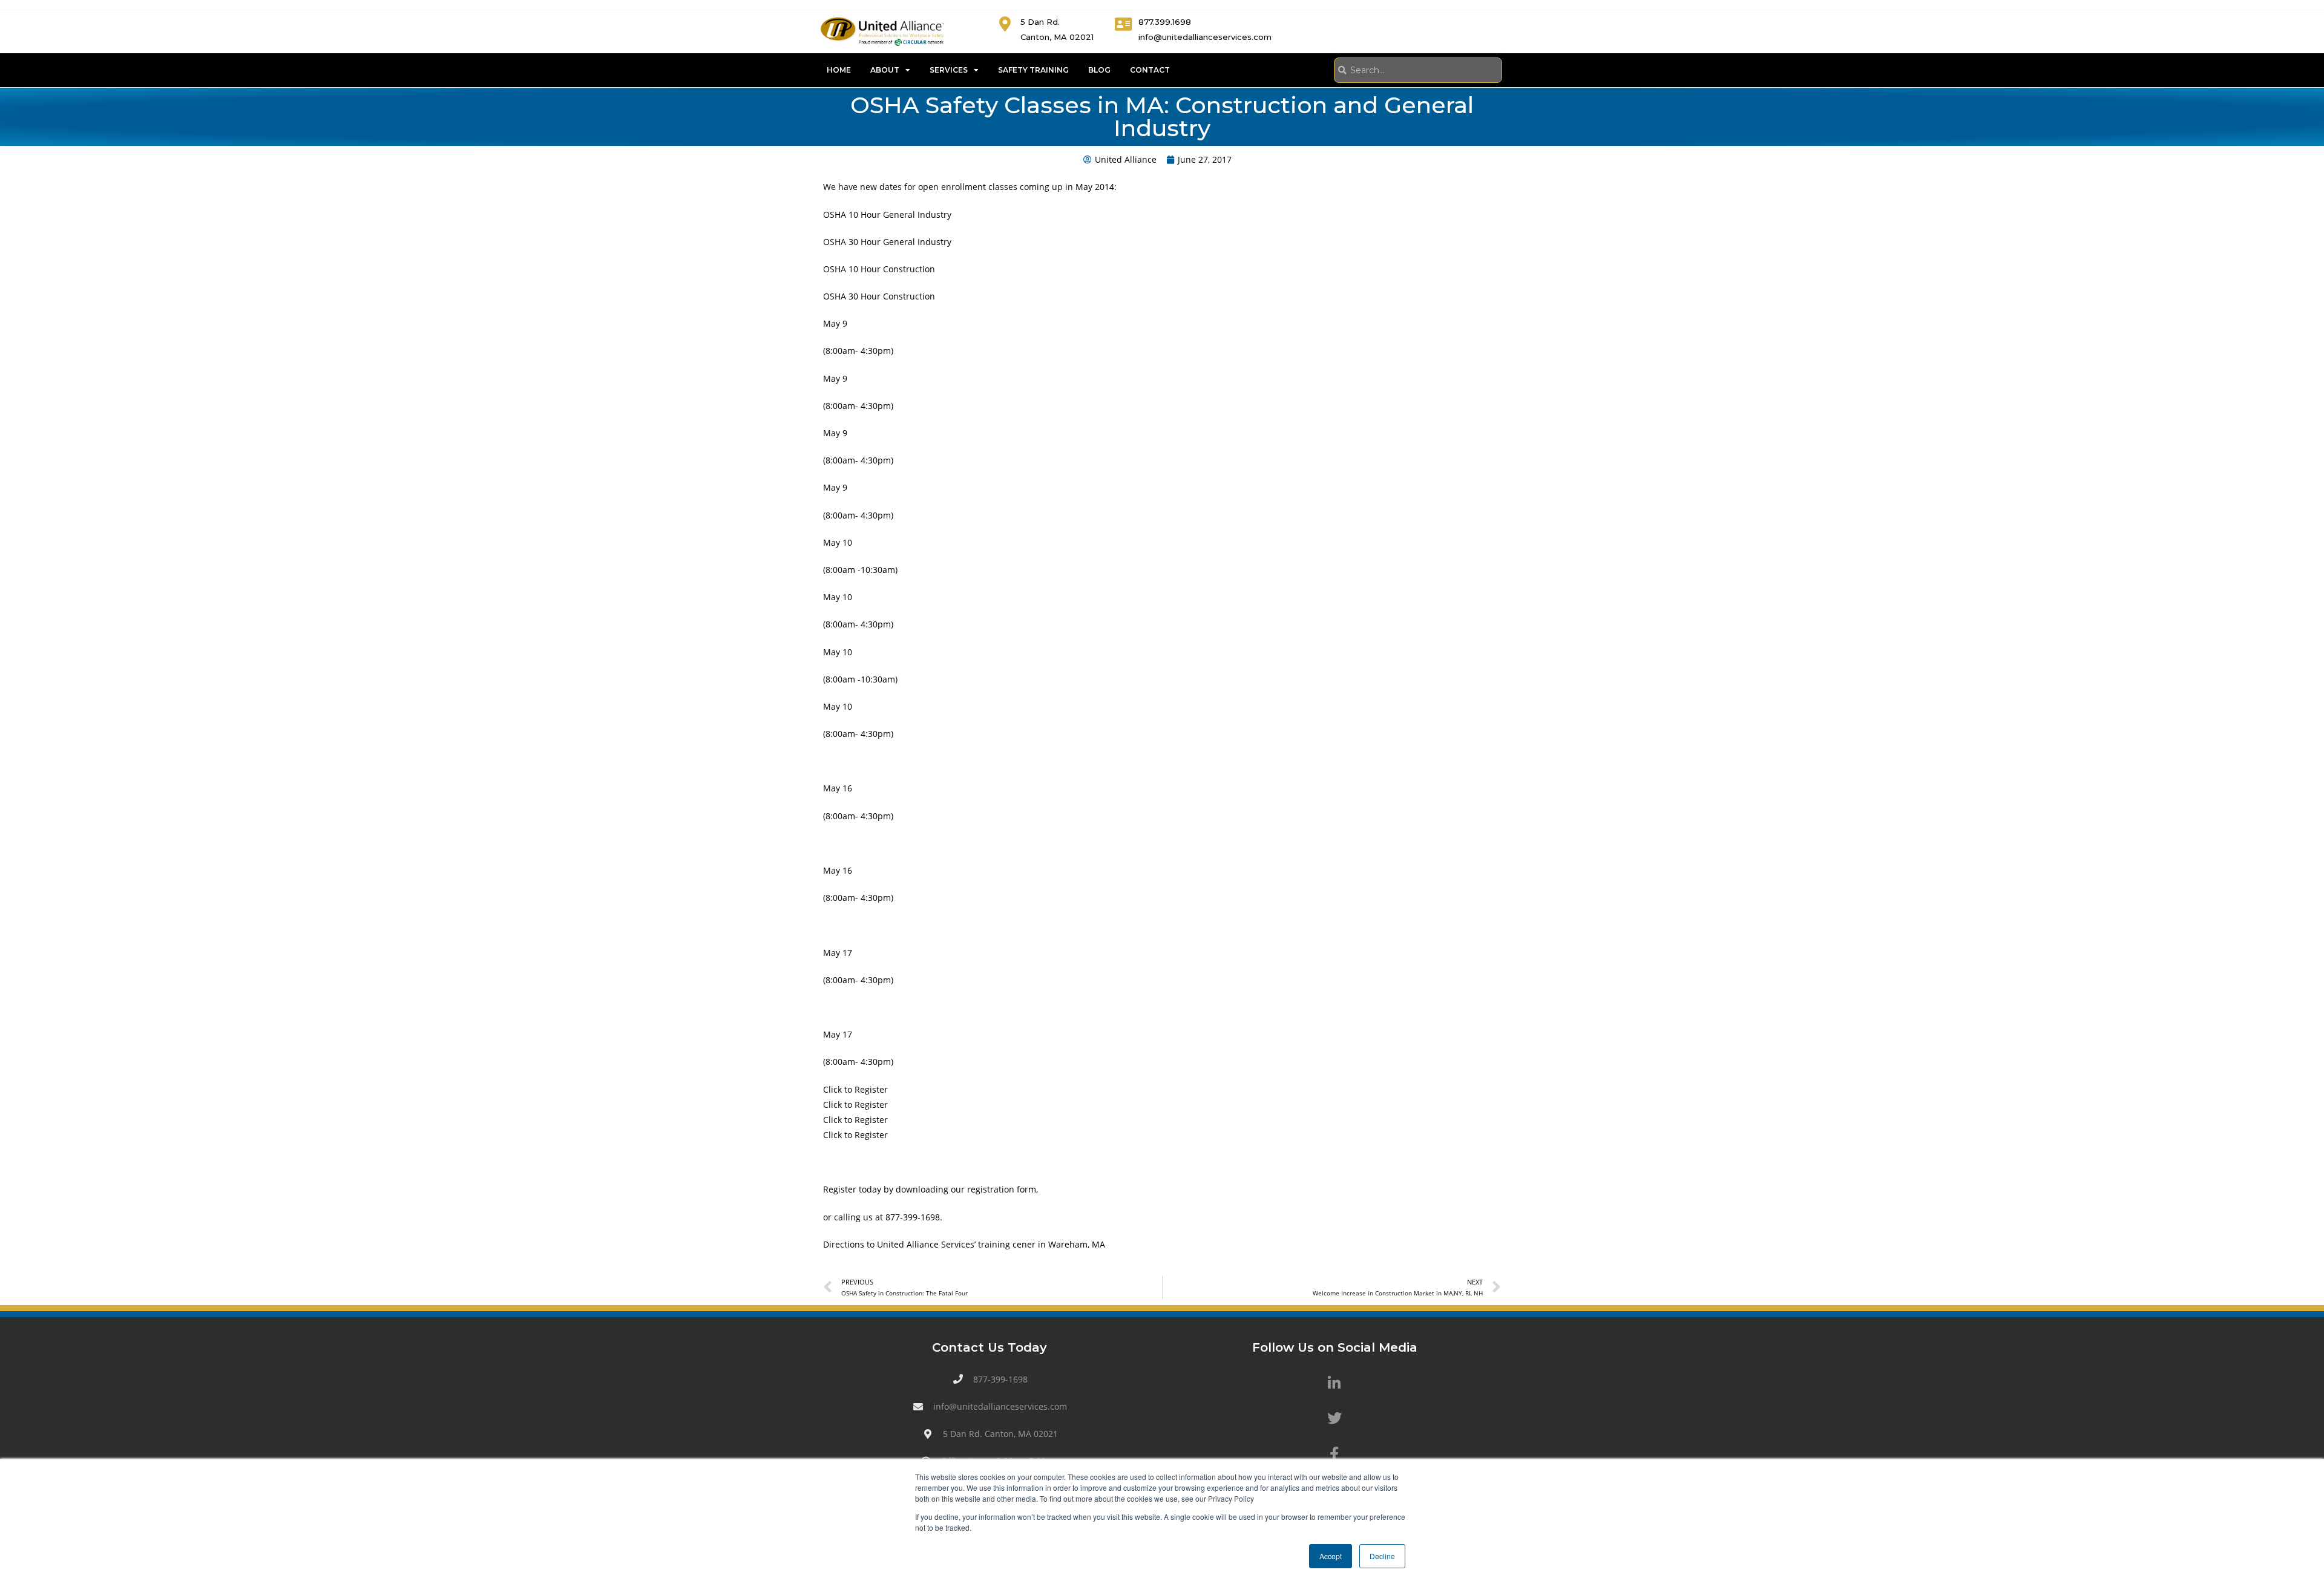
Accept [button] (1331, 1556)
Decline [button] (1382, 1556)
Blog (1099, 70)
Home (839, 70)
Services (949, 70)
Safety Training (1033, 70)
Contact (1150, 70)
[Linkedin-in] (1334, 1383)
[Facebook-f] (1334, 1454)
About (885, 70)
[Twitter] (1334, 1418)
